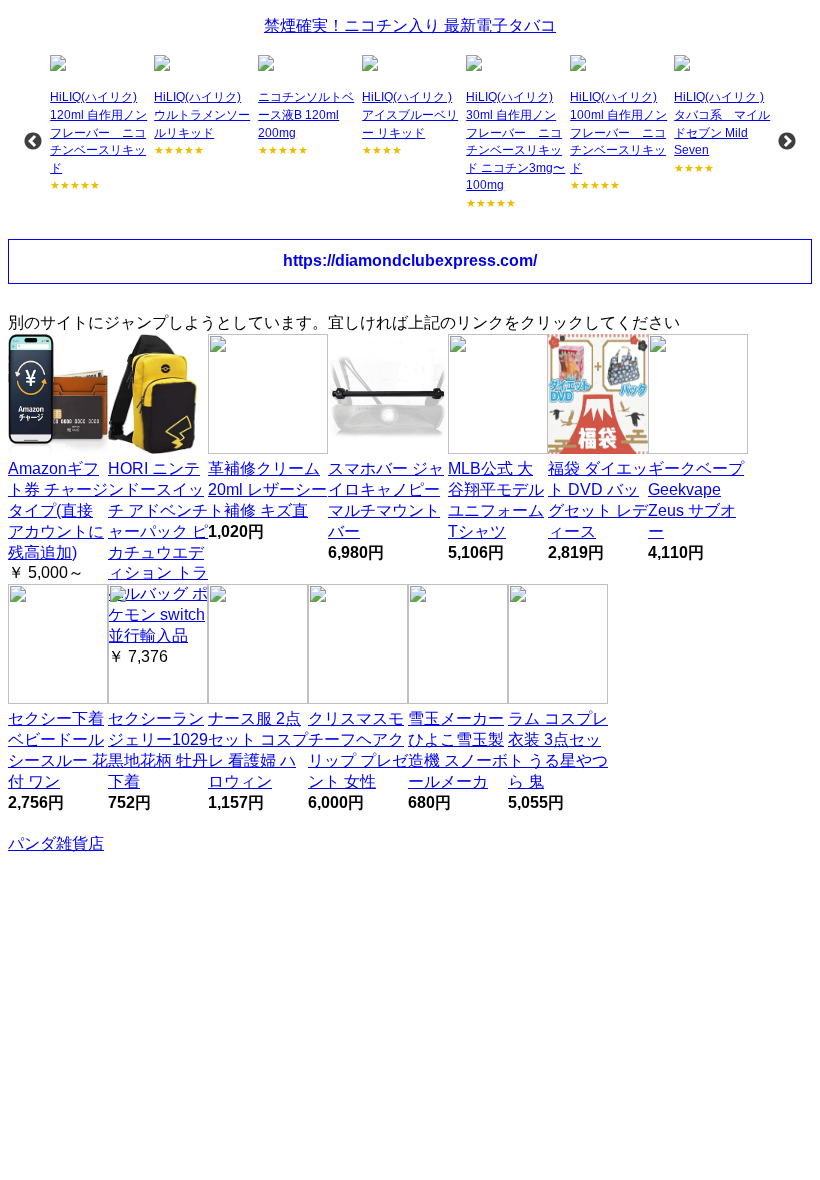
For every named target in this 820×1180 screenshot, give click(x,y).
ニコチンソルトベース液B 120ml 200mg (306, 114)
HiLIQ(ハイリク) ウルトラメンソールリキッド (202, 114)
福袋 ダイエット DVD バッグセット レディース (598, 499)
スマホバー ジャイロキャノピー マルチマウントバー (386, 499)
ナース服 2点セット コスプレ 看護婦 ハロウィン (258, 749)
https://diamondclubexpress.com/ (410, 260)
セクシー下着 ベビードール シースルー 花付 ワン (58, 749)
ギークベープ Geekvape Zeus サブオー (696, 499)
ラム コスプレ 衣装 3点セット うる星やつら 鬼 (558, 749)
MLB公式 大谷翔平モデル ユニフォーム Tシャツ (496, 499)
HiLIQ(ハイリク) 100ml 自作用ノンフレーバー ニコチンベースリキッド (618, 132)
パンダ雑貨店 (56, 843)
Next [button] (787, 142)
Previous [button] (33, 142)
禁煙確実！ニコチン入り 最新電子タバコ (410, 25)
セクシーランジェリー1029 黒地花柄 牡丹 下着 (158, 749)
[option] (100, 124)
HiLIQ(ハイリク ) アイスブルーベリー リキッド (410, 114)
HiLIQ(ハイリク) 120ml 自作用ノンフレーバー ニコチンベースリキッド (98, 132)
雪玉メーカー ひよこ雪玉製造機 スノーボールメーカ (458, 749)
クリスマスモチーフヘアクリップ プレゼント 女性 (358, 749)
